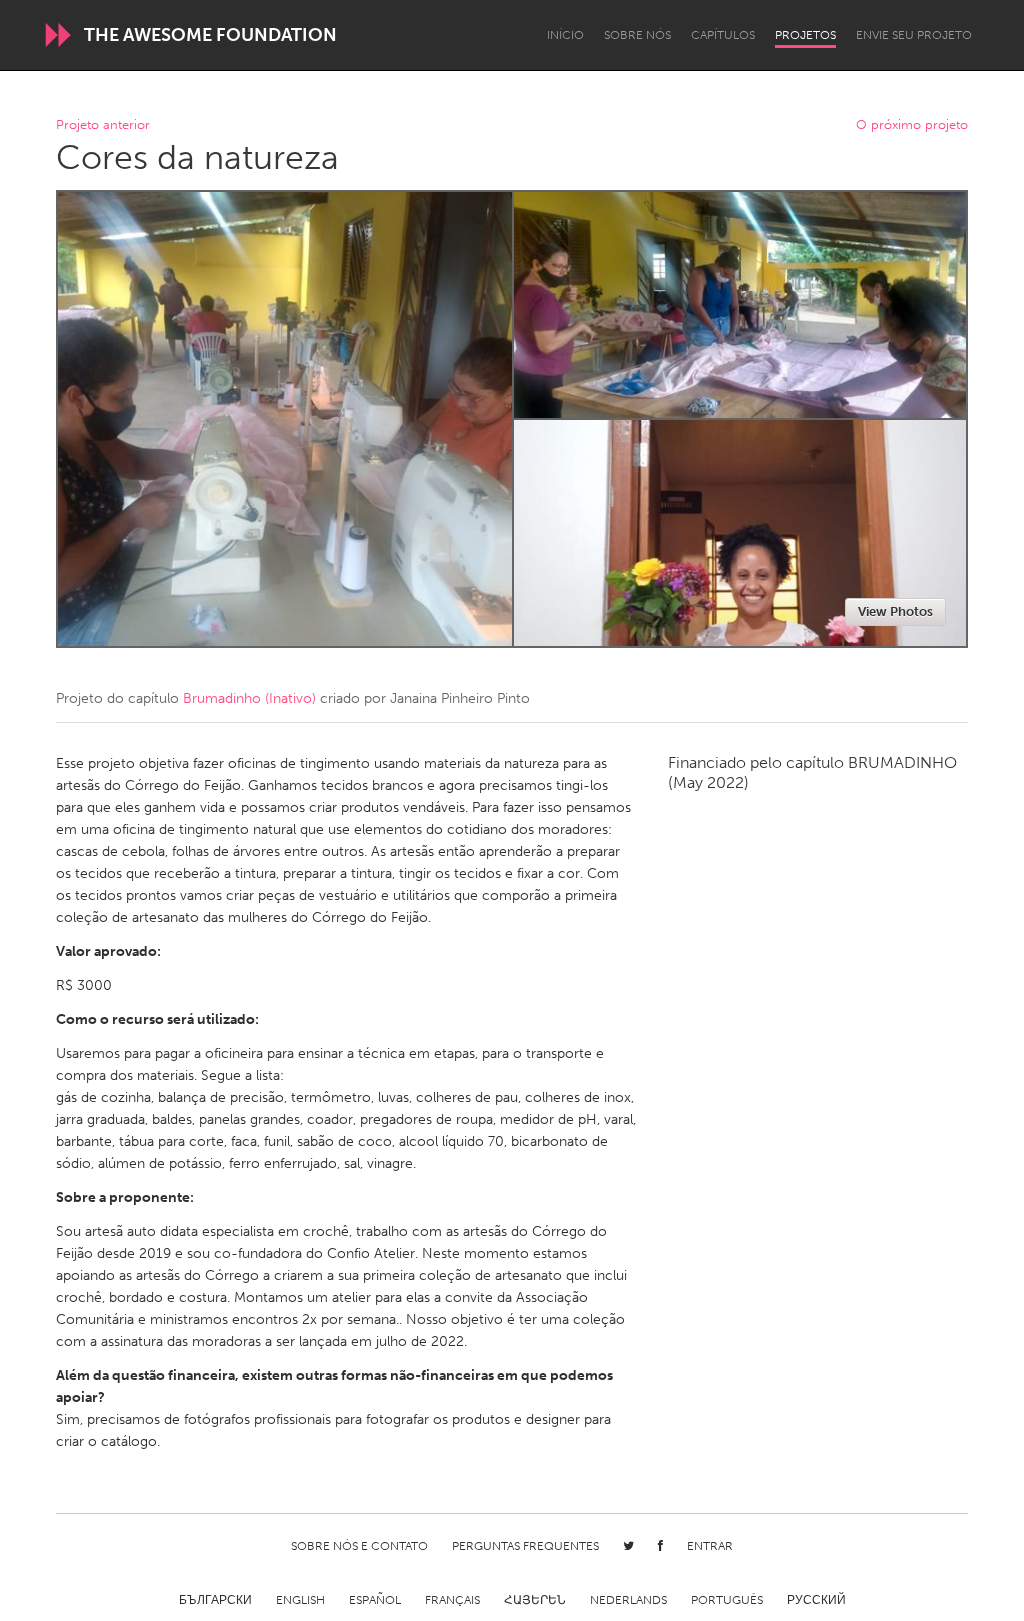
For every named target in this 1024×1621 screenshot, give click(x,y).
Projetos (805, 35)
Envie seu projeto (914, 35)
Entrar (710, 1546)
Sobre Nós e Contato (359, 1546)
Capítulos (723, 35)
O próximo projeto (912, 125)
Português (727, 1600)
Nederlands (628, 1600)
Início (565, 35)
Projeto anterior (103, 125)
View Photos (895, 611)
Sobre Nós (637, 35)
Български (215, 1600)
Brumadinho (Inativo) (249, 698)
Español (375, 1600)
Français (452, 1600)
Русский (816, 1600)
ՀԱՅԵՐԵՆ (535, 1600)
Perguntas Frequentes (525, 1546)
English (300, 1600)
